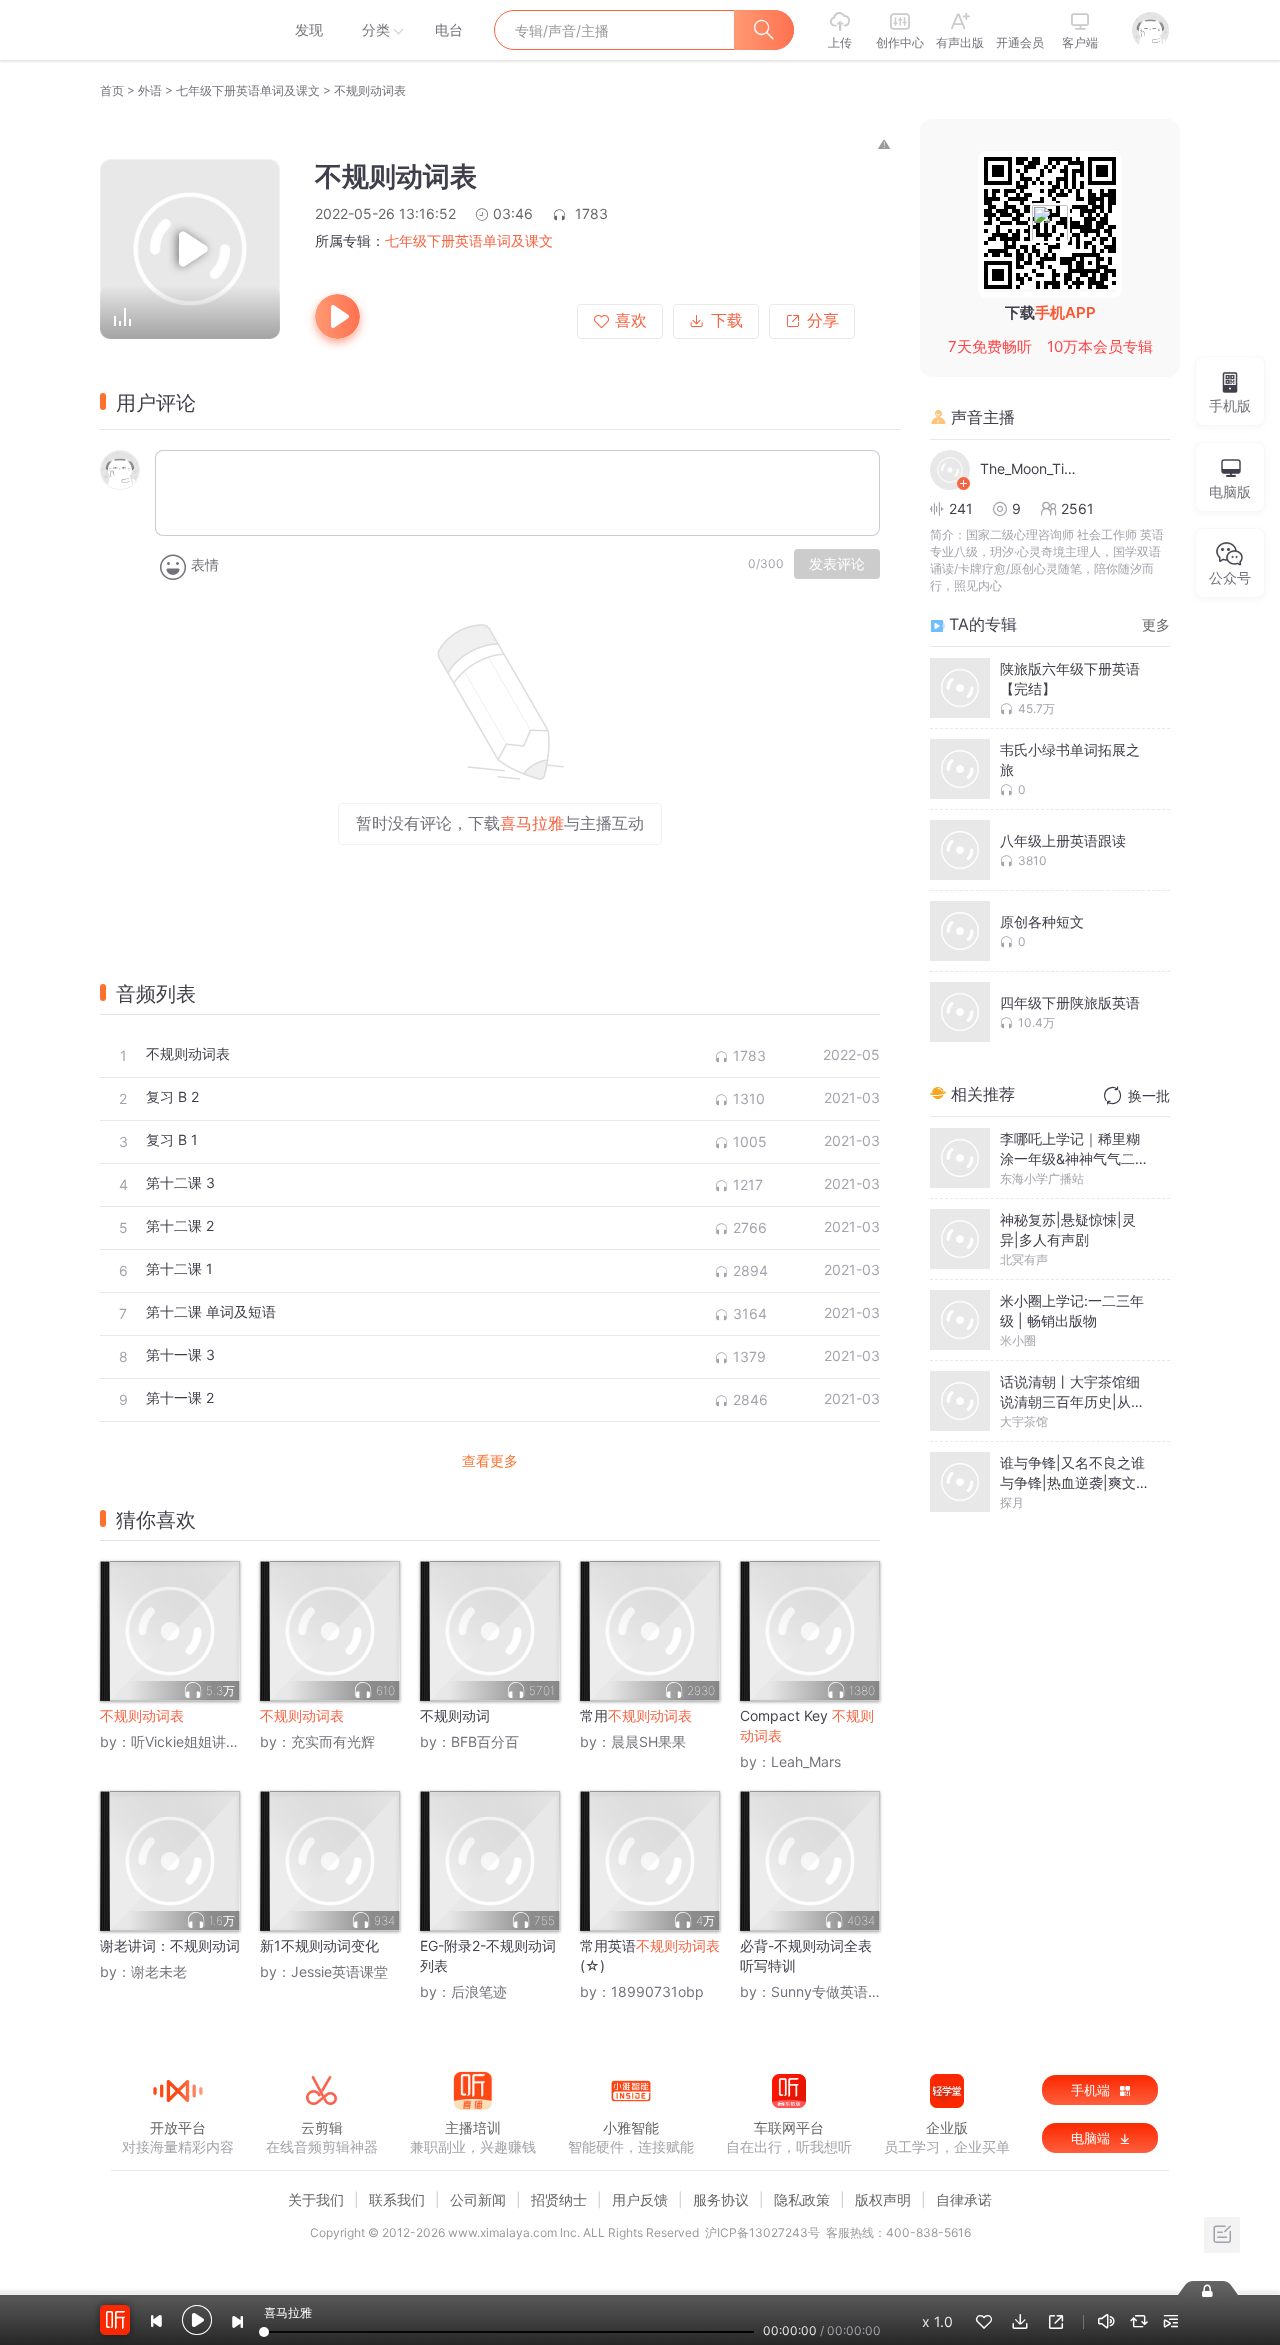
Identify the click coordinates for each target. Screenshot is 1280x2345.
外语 (150, 90)
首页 (112, 90)
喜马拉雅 (177, 30)
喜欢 (631, 320)
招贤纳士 (559, 2199)
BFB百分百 (485, 1741)
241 (961, 508)
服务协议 (721, 2199)
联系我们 (397, 2199)
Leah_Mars (806, 1761)
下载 (727, 320)
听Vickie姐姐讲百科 (192, 1741)
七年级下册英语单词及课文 (248, 90)
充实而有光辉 (333, 1741)
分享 (823, 320)
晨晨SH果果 (648, 1741)
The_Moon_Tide (1030, 468)
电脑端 (1092, 2138)
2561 (1077, 508)
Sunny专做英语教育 (833, 1991)
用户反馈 (640, 2199)
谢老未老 (159, 1971)
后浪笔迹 (479, 1991)
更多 (1156, 624)
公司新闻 (478, 2199)
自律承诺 (964, 2199)
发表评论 (837, 564)
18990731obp (657, 1991)
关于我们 (316, 2199)
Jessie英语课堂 (339, 1971)
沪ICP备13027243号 (762, 2232)
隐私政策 (802, 2199)
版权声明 (883, 2199)
